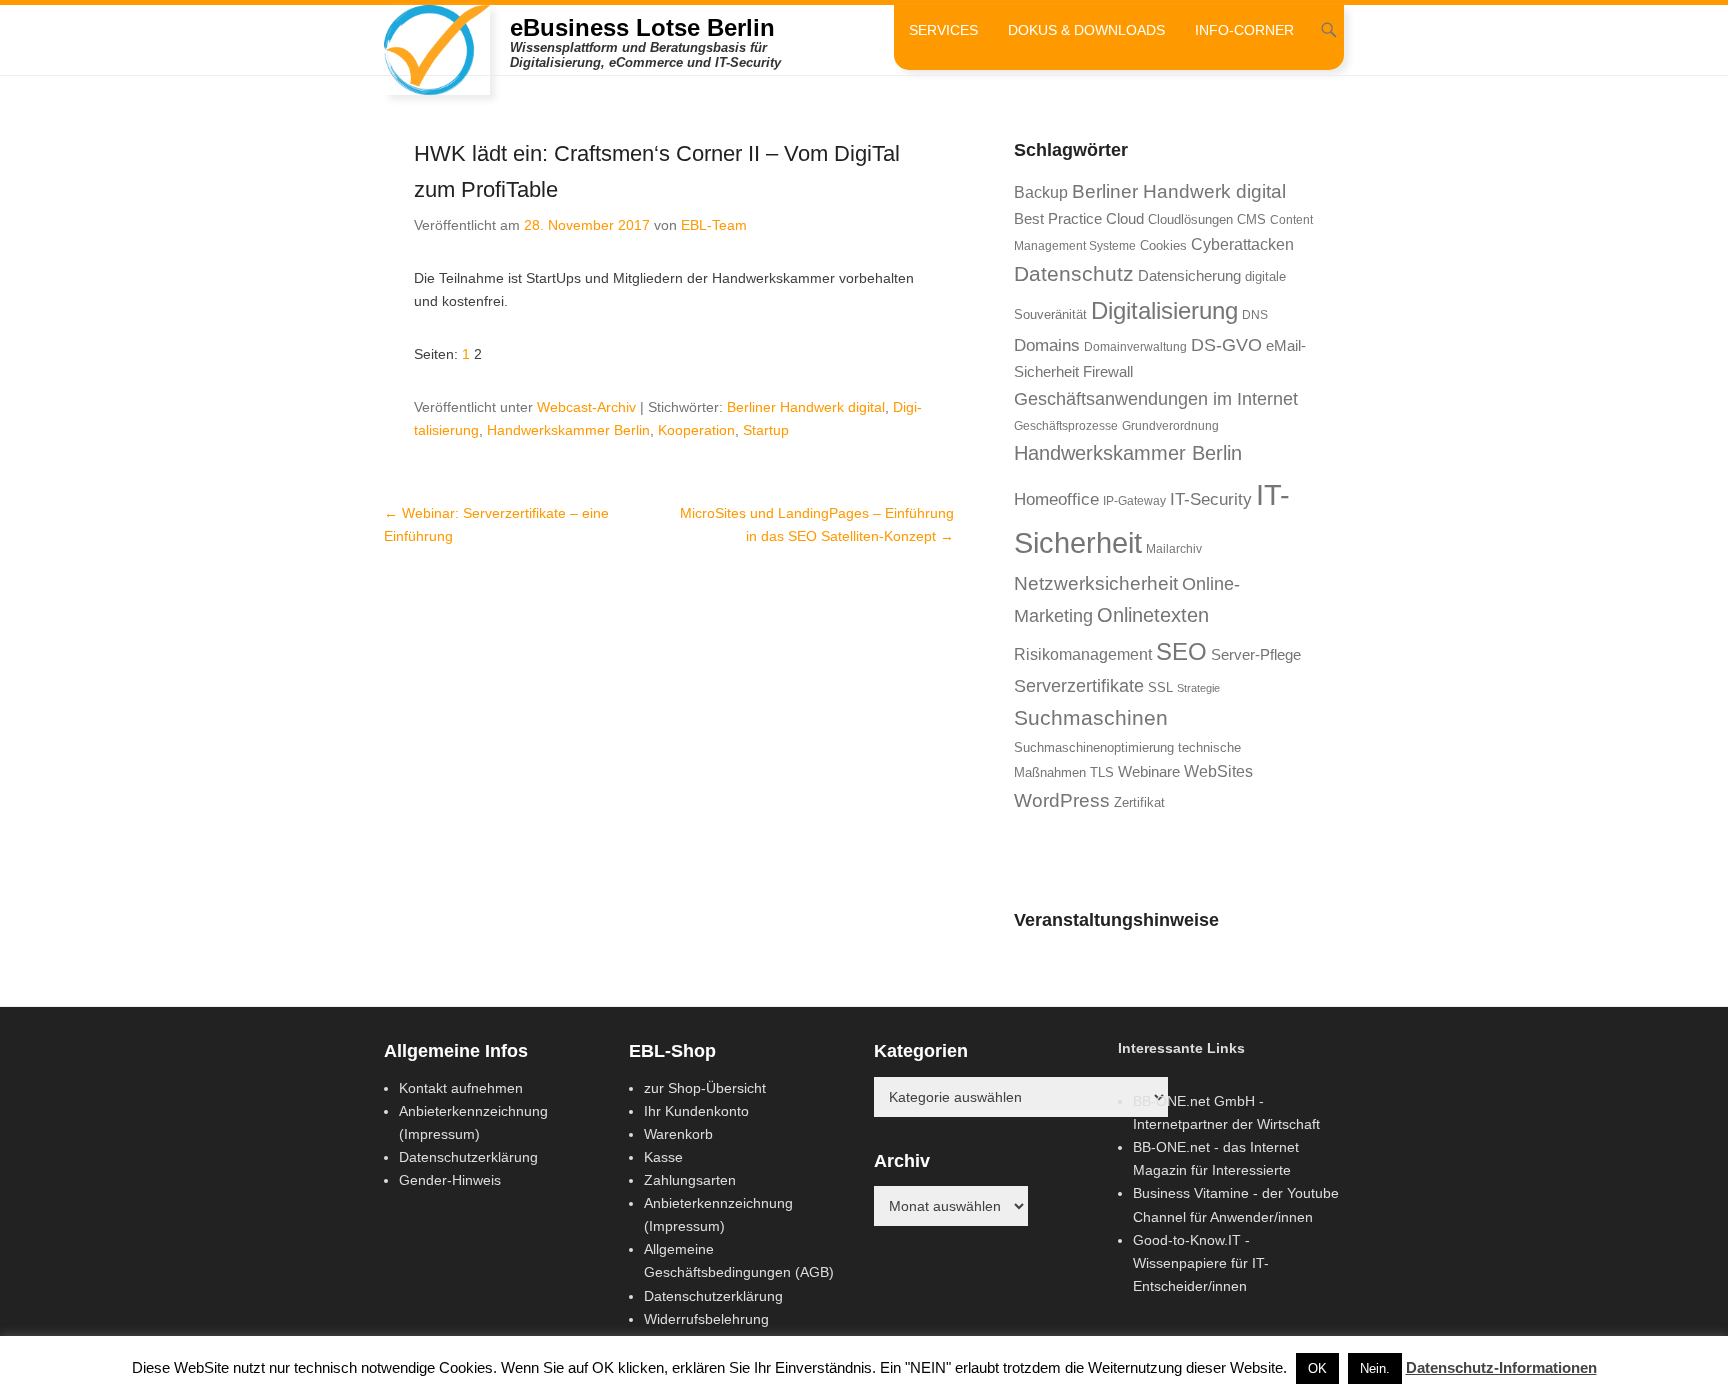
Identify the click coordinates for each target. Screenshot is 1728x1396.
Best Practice (1058, 219)
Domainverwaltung (1135, 347)
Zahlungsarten (690, 1180)
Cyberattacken (1242, 244)
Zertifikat (1139, 802)
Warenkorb (678, 1134)
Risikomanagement (1083, 654)
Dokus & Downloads (1086, 30)
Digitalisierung (1164, 311)
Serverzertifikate (1079, 686)
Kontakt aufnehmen (461, 1088)
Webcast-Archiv (586, 407)
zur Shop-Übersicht (705, 1088)
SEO (1181, 651)
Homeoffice (1056, 499)
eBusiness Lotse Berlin (642, 27)
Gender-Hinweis (450, 1180)
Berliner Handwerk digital (806, 407)
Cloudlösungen (1190, 219)
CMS (1251, 219)
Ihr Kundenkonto (696, 1111)
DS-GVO (1226, 345)
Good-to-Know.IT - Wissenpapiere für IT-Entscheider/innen (1201, 1263)
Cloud (1125, 219)
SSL (1160, 687)
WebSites (1218, 771)
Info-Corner (1244, 30)
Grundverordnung (1170, 426)
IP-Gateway (1134, 501)
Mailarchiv (1174, 549)
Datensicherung (1189, 276)
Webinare (1149, 772)
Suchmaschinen (1091, 717)
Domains (1047, 345)
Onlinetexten (1153, 615)
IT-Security (1211, 499)
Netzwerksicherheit (1096, 583)
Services (943, 30)
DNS (1255, 315)
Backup (1041, 192)
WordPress (1062, 800)
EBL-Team (714, 225)
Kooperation (696, 430)
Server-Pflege (1256, 655)
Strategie (1198, 688)
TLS (1102, 772)
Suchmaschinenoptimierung (1094, 747)
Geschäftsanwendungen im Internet (1156, 398)
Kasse (663, 1157)
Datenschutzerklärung (468, 1157)
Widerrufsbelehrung (706, 1319)
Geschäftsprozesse (1066, 426)
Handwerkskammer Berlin (568, 430)
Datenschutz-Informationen (1501, 1367)
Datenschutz (1074, 273)
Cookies (1163, 245)
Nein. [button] (1375, 1368)
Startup (766, 430)
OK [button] (1317, 1368)
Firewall (1108, 372)
